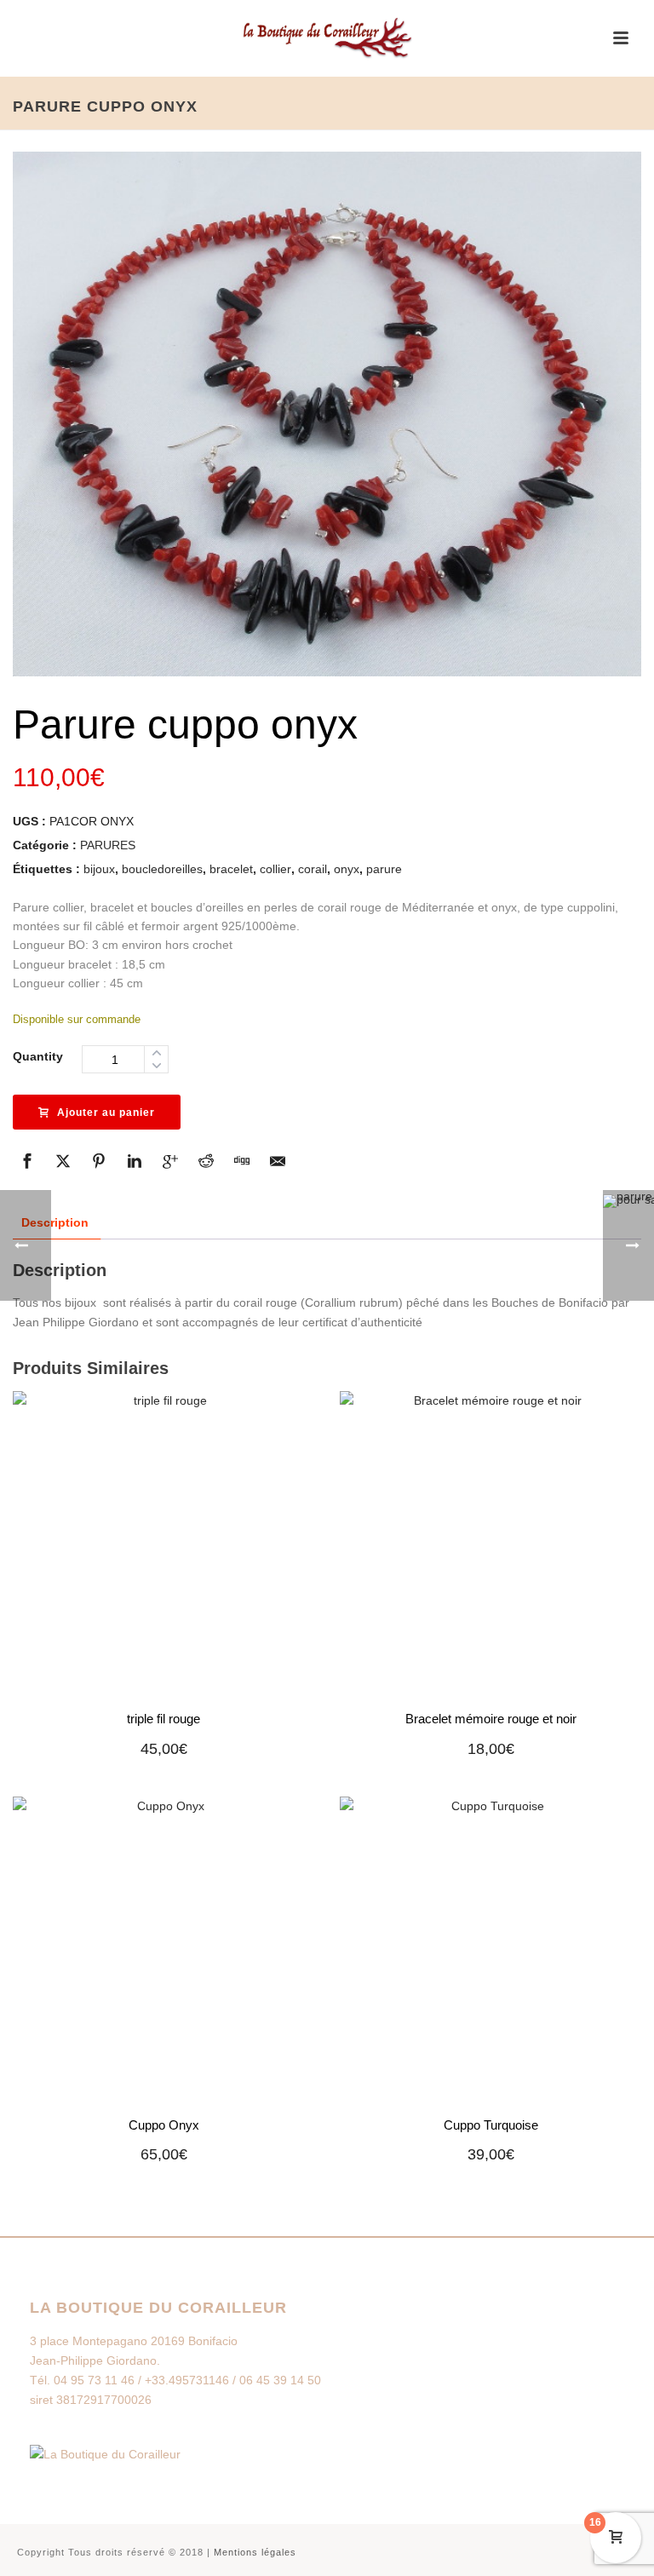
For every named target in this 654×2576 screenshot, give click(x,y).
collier (275, 869)
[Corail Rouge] (327, 38)
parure (384, 869)
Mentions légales (255, 2552)
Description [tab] (55, 1222)
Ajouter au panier (106, 1113)
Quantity (38, 1056)
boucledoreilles (162, 869)
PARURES (108, 845)
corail (313, 869)
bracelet (231, 869)
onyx (347, 869)
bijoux (99, 869)
